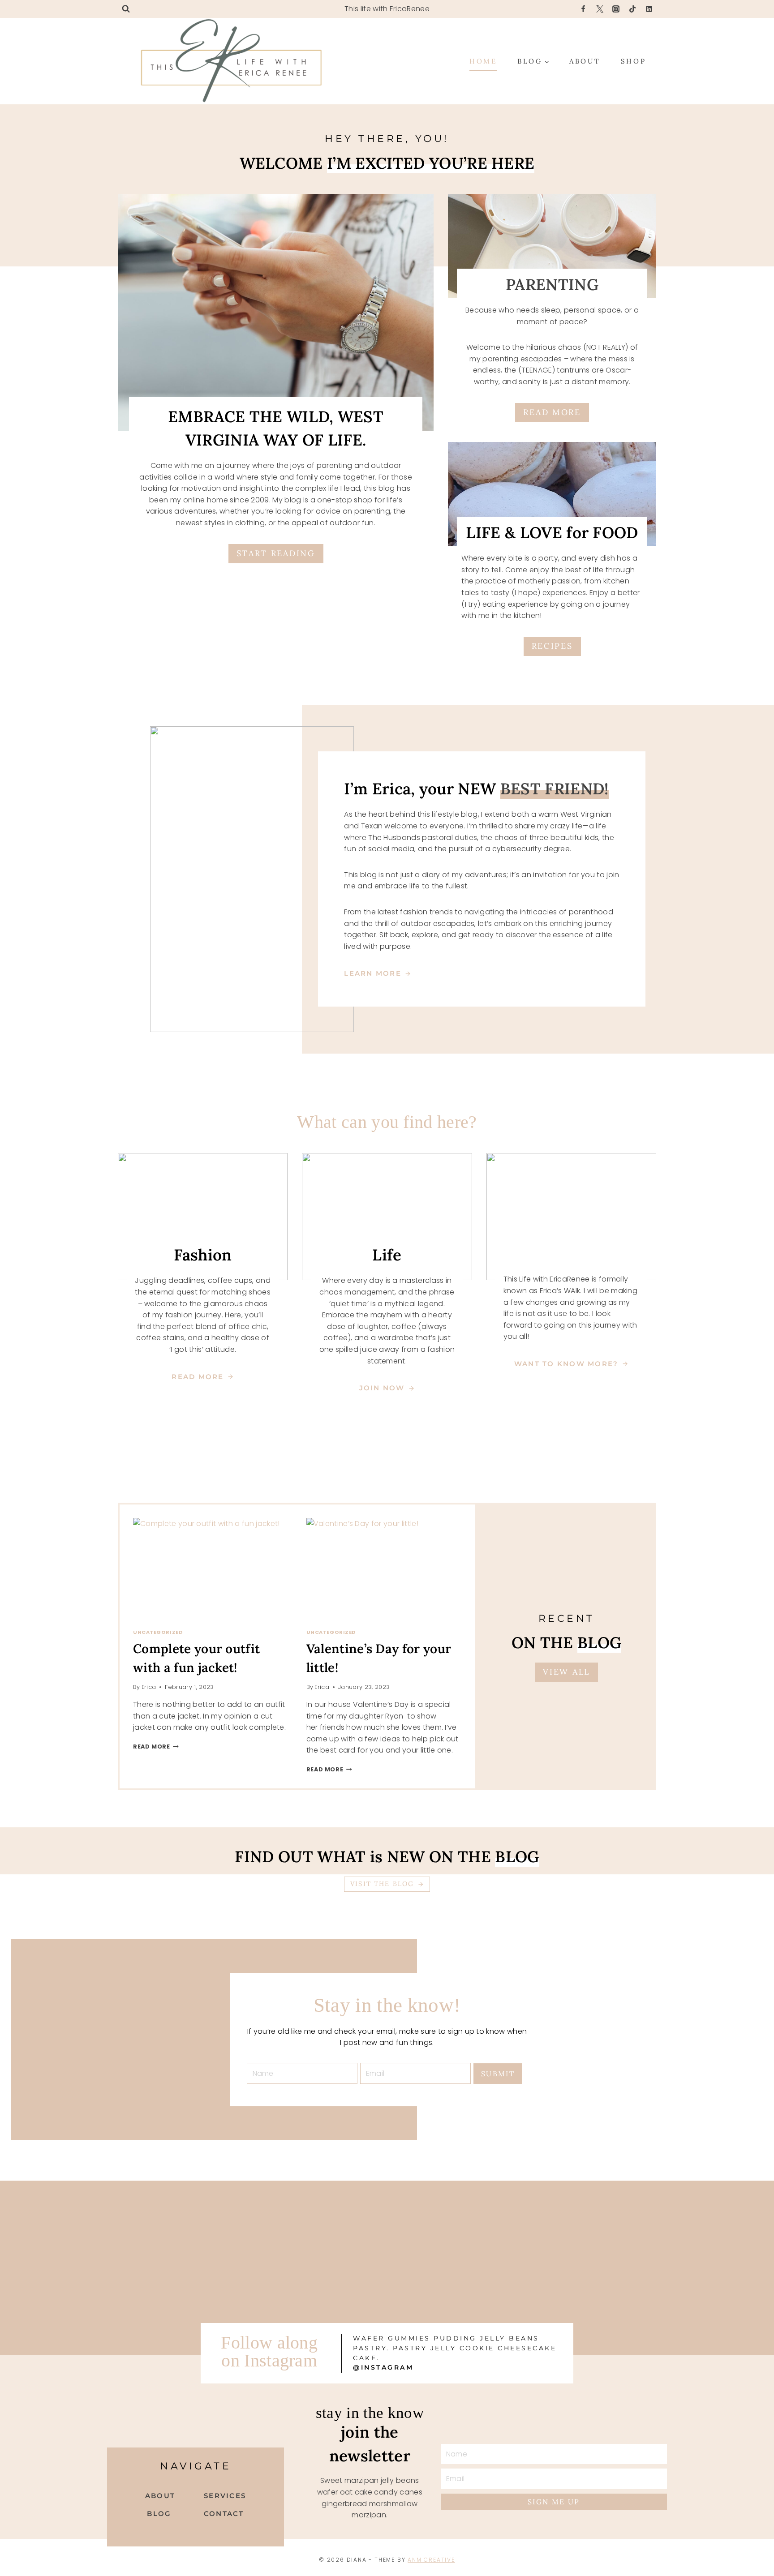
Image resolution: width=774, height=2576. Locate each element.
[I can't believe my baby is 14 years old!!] (290, 2192)
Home (483, 61)
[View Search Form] (126, 9)
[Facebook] (583, 9)
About (585, 61)
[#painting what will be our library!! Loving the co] (484, 2288)
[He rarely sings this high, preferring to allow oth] (95, 2220)
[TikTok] (632, 9)
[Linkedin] (649, 9)
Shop (634, 61)
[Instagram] (616, 9)
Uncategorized (158, 1632)
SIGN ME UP (554, 2502)
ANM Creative (431, 2560)
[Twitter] (600, 9)
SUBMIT (498, 2074)
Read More (154, 1747)
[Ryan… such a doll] (484, 2192)
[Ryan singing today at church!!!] (290, 2265)
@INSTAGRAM (383, 2367)
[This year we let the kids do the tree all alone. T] (95, 2271)
